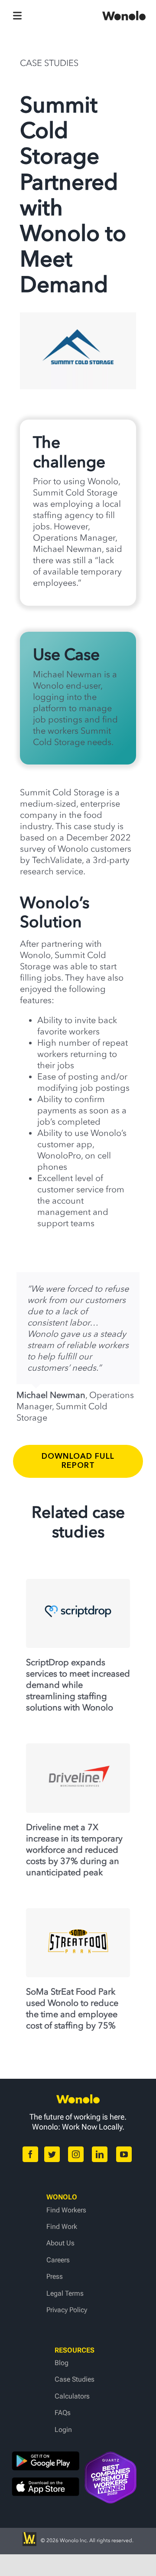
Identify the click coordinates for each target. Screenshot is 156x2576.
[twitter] (52, 2154)
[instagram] (76, 2154)
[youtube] (124, 2154)
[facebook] (30, 2154)
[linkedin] (100, 2154)
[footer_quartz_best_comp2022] (110, 2456)
